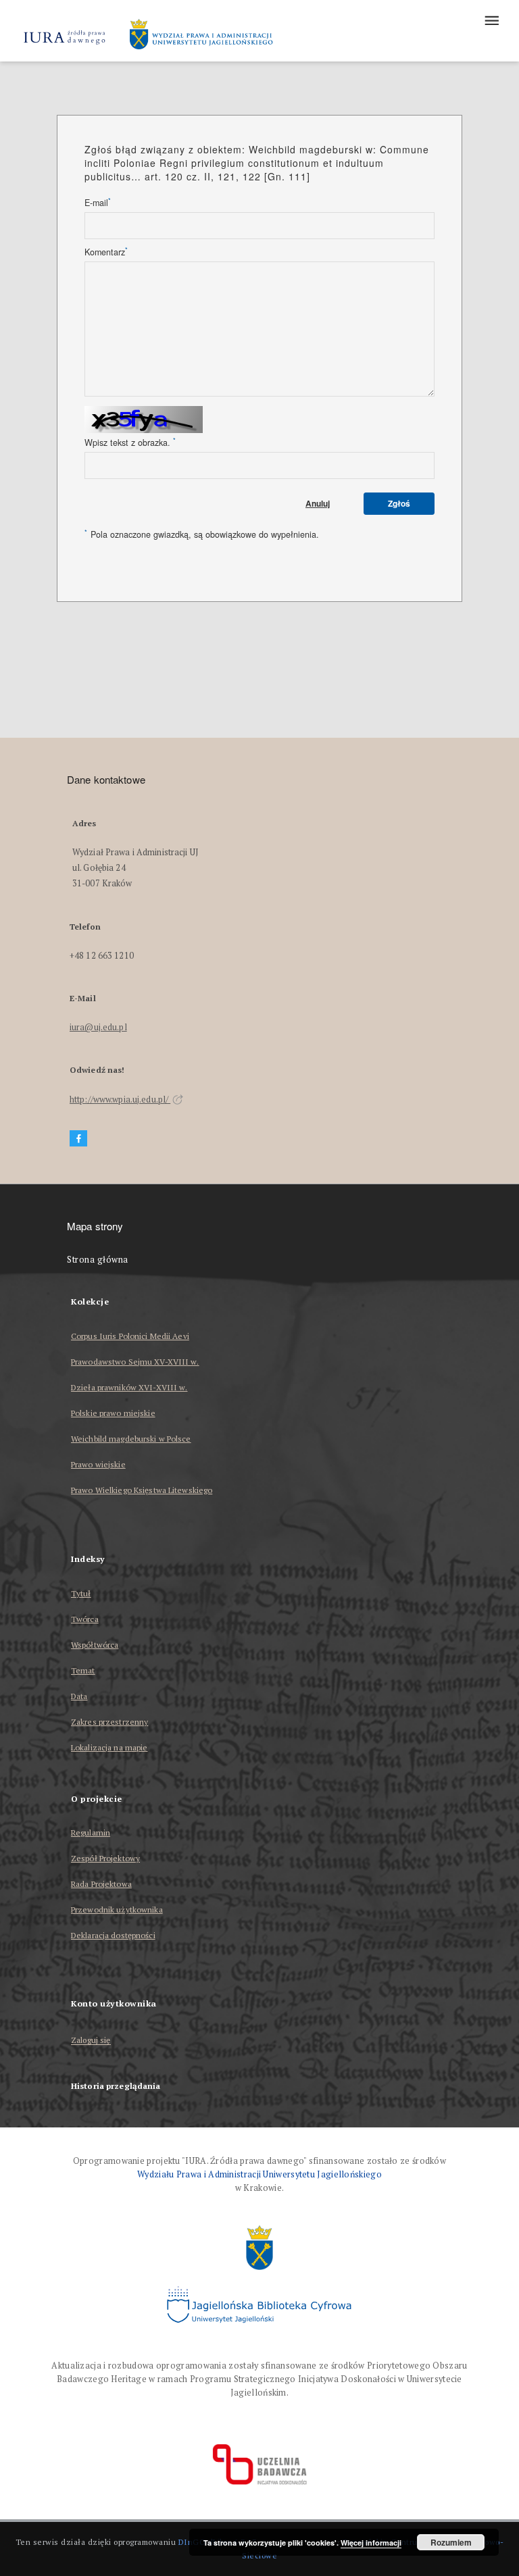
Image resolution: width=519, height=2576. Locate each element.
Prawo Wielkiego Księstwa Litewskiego (142, 1490)
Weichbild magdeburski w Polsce (131, 1439)
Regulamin (91, 1833)
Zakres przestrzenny (109, 1722)
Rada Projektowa (101, 1884)
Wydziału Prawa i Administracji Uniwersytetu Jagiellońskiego (259, 2174)
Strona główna (98, 1260)
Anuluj (318, 503)
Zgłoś (399, 503)
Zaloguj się (91, 2041)
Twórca (85, 1619)
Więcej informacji (371, 2543)
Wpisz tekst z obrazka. (130, 443)
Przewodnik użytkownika (117, 1910)
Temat (83, 1670)
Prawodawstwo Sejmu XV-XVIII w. (135, 1362)
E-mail (98, 203)
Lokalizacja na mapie (109, 1747)
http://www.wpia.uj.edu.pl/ (120, 1100)
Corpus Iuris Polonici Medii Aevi (130, 1336)
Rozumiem (451, 2542)
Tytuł (81, 1593)
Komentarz (106, 252)
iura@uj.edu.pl (98, 1027)
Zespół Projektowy (105, 1858)
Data (79, 1696)
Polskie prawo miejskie (113, 1413)
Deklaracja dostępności (113, 1935)
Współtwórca (95, 1645)
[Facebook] (78, 1139)
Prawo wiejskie (98, 1464)
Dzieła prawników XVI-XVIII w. (129, 1387)
